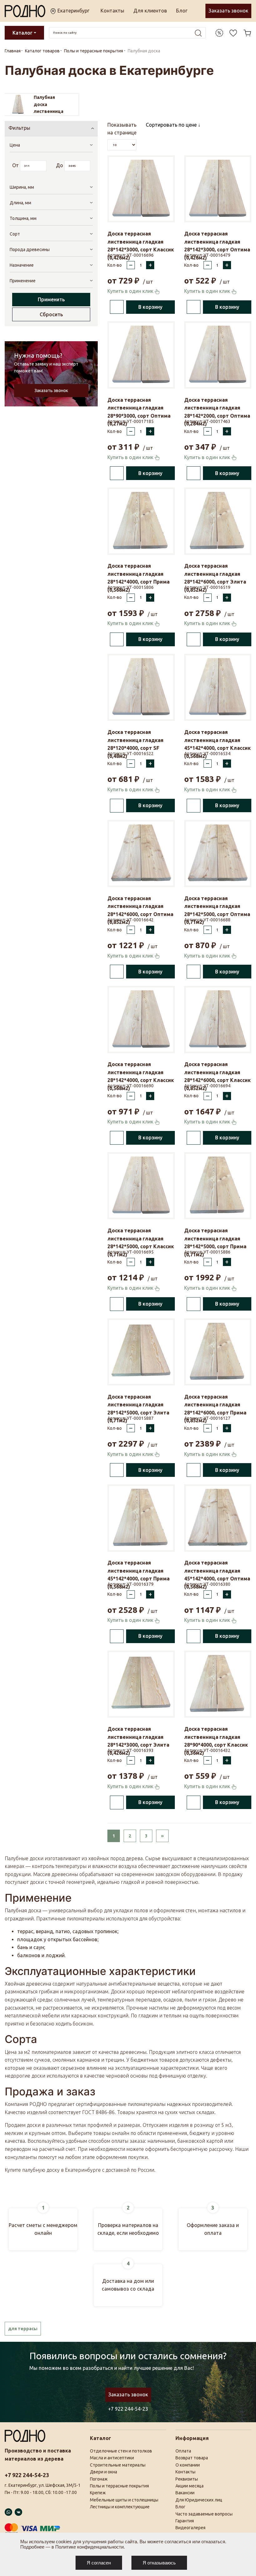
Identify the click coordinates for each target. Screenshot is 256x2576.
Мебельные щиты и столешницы (124, 2500)
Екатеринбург (73, 11)
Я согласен (99, 2563)
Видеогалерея (190, 2528)
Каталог (22, 33)
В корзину (150, 307)
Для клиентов (150, 11)
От (15, 165)
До (59, 165)
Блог (182, 11)
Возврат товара (192, 2458)
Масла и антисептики (112, 2458)
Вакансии (185, 2493)
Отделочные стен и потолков (121, 2451)
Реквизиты (187, 2479)
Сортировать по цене (172, 125)
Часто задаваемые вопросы (204, 2514)
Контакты (112, 11)
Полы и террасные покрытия (119, 2486)
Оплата (183, 2451)
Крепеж (98, 2493)
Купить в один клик (131, 291)
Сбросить (51, 314)
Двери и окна (103, 2472)
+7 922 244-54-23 (128, 2409)
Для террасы (23, 2329)
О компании (188, 2465)
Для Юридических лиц (199, 2500)
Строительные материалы (118, 2465)
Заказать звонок (228, 11)
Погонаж (99, 2479)
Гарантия (185, 2521)
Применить (51, 299)
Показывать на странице (122, 129)
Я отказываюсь (159, 2563)
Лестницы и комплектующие (120, 2507)
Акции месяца (190, 2486)
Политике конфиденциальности (89, 2547)
